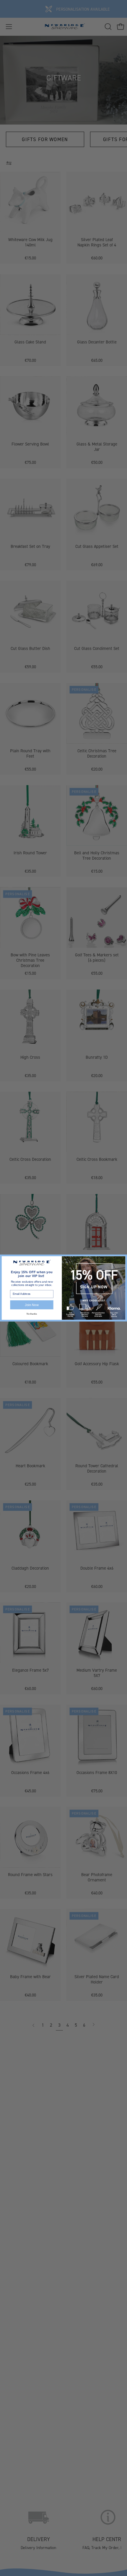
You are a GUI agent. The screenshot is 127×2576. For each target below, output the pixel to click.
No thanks (32, 1314)
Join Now (32, 1305)
